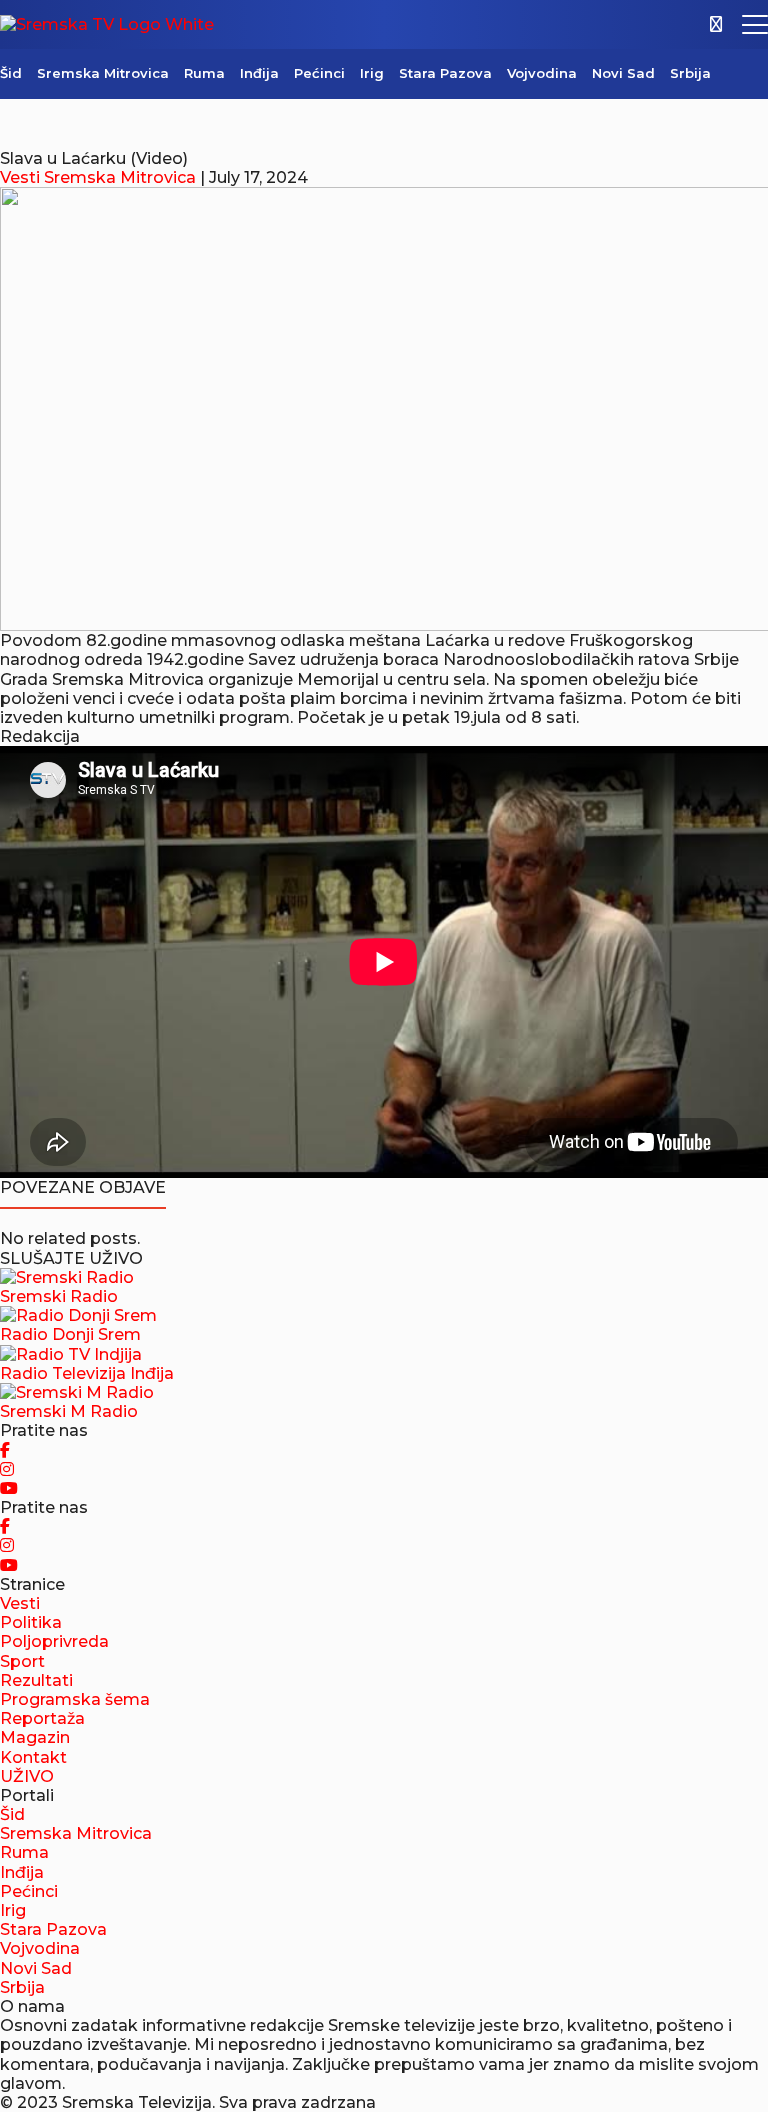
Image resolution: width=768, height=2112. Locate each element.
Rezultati (36, 1680)
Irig (372, 73)
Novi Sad (623, 73)
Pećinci (319, 73)
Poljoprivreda (54, 1641)
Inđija (259, 73)
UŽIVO (27, 1776)
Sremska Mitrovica (103, 73)
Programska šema (75, 1699)
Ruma (204, 73)
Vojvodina (542, 73)
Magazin (35, 1737)
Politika (31, 1622)
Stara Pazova (445, 73)
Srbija (690, 73)
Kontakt (33, 1757)
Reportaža (42, 1718)
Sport (22, 1661)
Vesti (20, 177)
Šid (11, 73)
